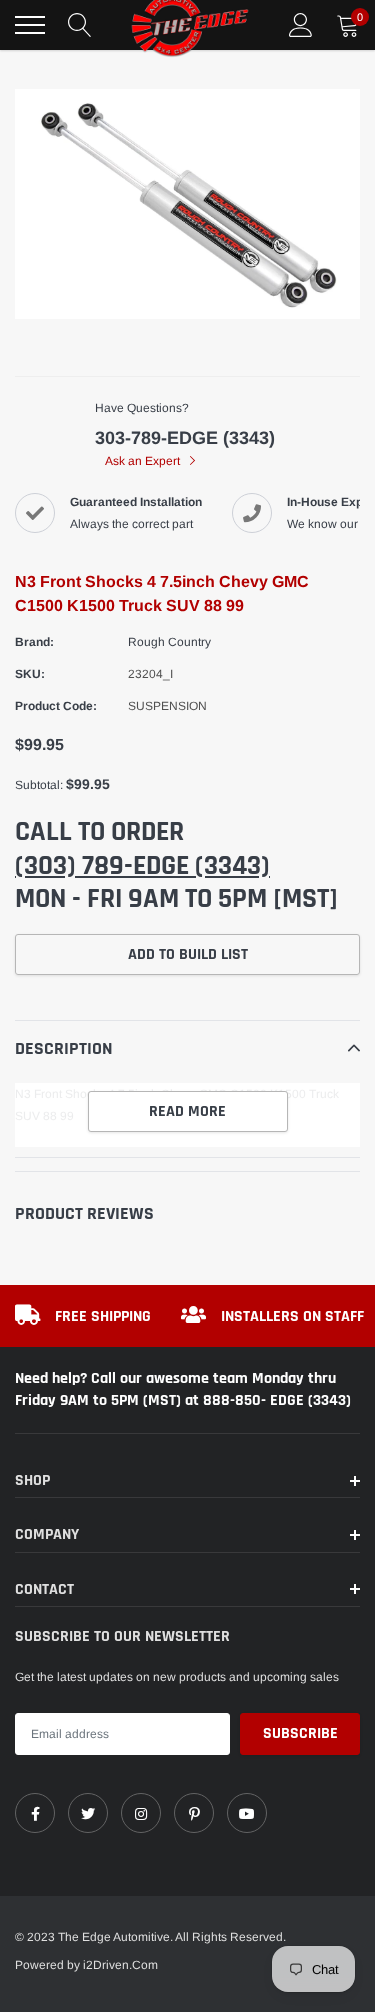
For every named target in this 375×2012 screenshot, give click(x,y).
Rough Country (169, 642)
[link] (35, 1813)
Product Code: (56, 706)
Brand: (34, 642)
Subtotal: (39, 785)
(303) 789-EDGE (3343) (142, 866)
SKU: (30, 674)
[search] (80, 25)
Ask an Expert (144, 461)
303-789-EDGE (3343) (185, 438)
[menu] (30, 25)
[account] (301, 25)
